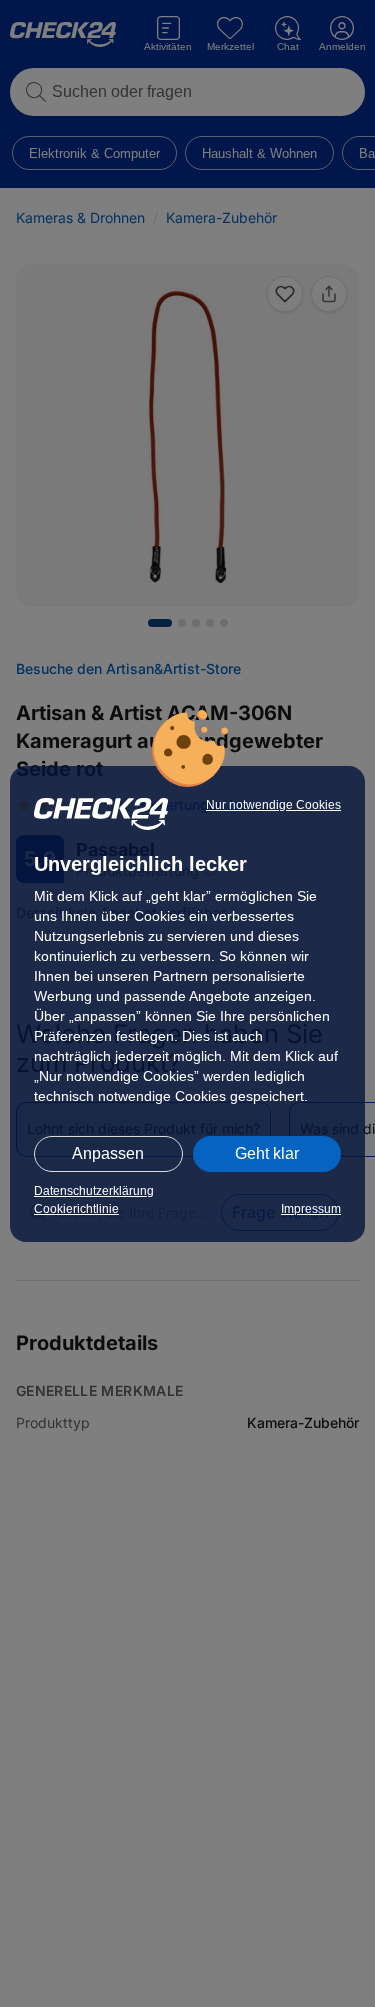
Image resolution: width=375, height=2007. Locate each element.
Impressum (311, 1209)
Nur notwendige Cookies (273, 805)
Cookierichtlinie (76, 1209)
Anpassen (108, 1153)
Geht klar (267, 1153)
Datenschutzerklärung (94, 1191)
